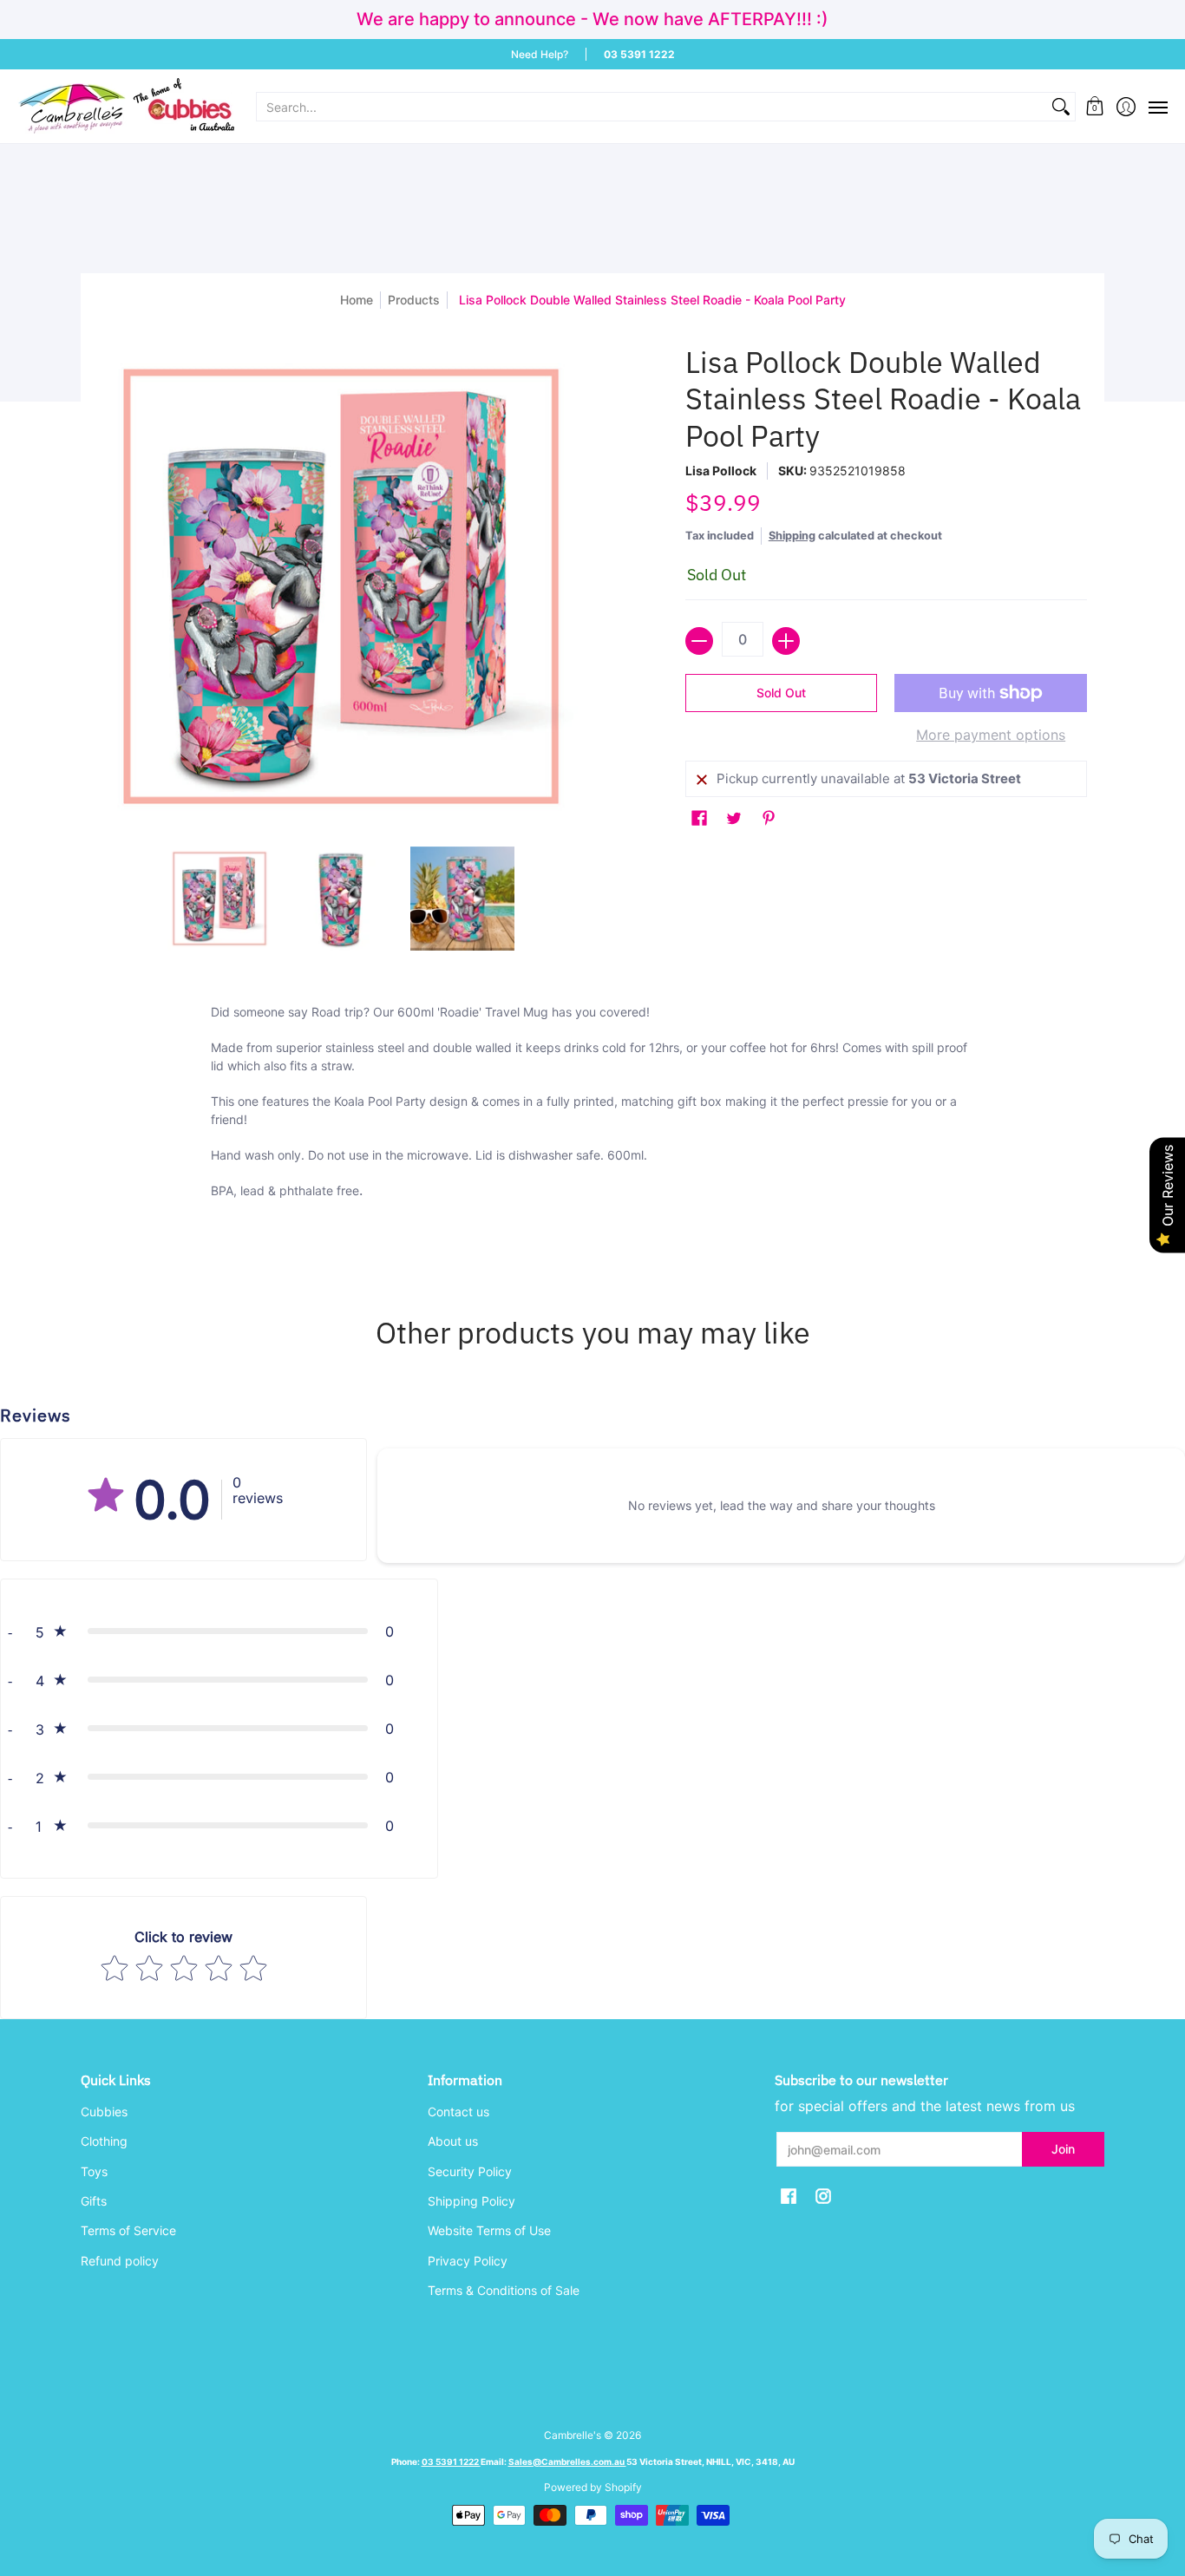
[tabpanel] (592, 1128)
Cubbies (104, 2112)
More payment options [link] (991, 735)
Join (1063, 2149)
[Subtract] (699, 641)
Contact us (458, 2112)
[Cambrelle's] (126, 106)
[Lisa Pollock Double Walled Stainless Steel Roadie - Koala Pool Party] (219, 899)
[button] (1095, 106)
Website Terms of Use (489, 2230)
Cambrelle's (573, 2435)
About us (453, 2141)
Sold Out (781, 693)
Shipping (792, 536)
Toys (94, 2171)
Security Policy (470, 2171)
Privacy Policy (468, 2261)
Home (357, 300)
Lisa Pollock (721, 471)
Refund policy (120, 2261)
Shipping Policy (471, 2201)
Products (414, 300)
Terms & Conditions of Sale (504, 2290)
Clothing (104, 2141)
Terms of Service (128, 2230)
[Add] (786, 641)
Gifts (94, 2201)
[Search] (1061, 107)
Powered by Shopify (593, 2487)
